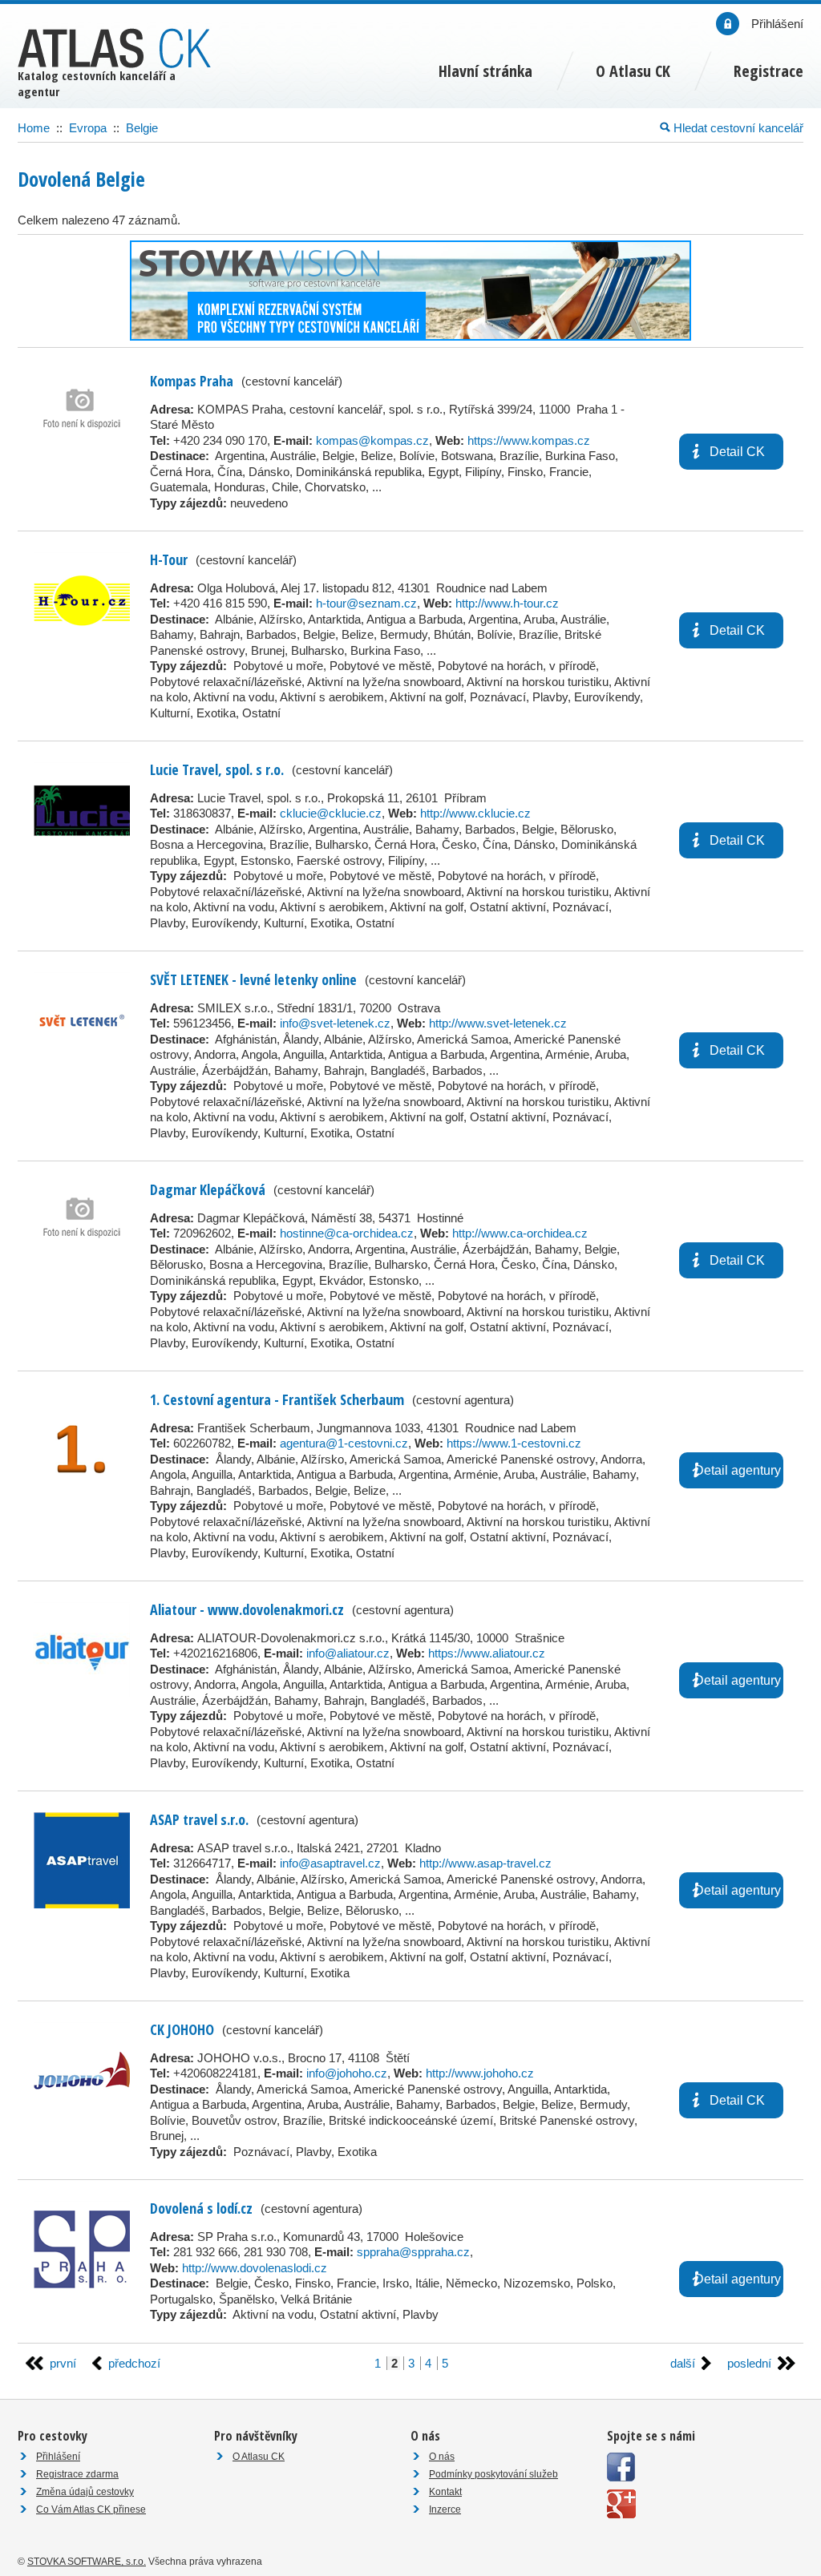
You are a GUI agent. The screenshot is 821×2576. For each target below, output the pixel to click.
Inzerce (445, 2509)
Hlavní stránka (485, 71)
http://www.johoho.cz (480, 2073)
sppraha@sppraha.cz (413, 2252)
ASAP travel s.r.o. (199, 1819)
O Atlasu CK (259, 2457)
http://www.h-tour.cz (507, 603)
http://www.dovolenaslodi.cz (255, 2268)
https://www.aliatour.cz (487, 1653)
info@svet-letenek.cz (335, 1023)
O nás (442, 2457)
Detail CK (737, 452)
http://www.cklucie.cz (475, 813)
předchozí (134, 2363)
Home (34, 128)
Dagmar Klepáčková (208, 1189)
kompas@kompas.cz (372, 440)
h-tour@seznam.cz (366, 603)
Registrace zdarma (77, 2474)
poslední (749, 2363)
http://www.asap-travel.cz (485, 1863)
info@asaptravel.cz (330, 1863)
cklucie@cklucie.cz (331, 813)
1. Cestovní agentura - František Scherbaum (277, 1399)
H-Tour (169, 559)
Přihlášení (58, 2457)
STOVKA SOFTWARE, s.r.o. (87, 2562)
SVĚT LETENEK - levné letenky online (253, 979)
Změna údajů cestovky (85, 2492)
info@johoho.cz (347, 2073)
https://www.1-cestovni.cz (514, 1443)
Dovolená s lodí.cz (201, 2208)
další (683, 2363)
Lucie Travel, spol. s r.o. (217, 769)
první (63, 2363)
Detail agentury (738, 1470)
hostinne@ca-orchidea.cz (347, 1233)
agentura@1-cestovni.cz (344, 1443)
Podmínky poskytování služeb (493, 2474)
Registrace (768, 71)
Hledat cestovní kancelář (737, 128)
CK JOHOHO (182, 2029)
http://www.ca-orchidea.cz (520, 1233)
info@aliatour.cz (348, 1653)
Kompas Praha (192, 381)
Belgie (142, 128)
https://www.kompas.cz (529, 440)
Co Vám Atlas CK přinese (91, 2509)
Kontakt (445, 2492)
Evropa (88, 128)
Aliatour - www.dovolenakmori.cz (247, 1609)
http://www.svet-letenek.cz (498, 1023)
